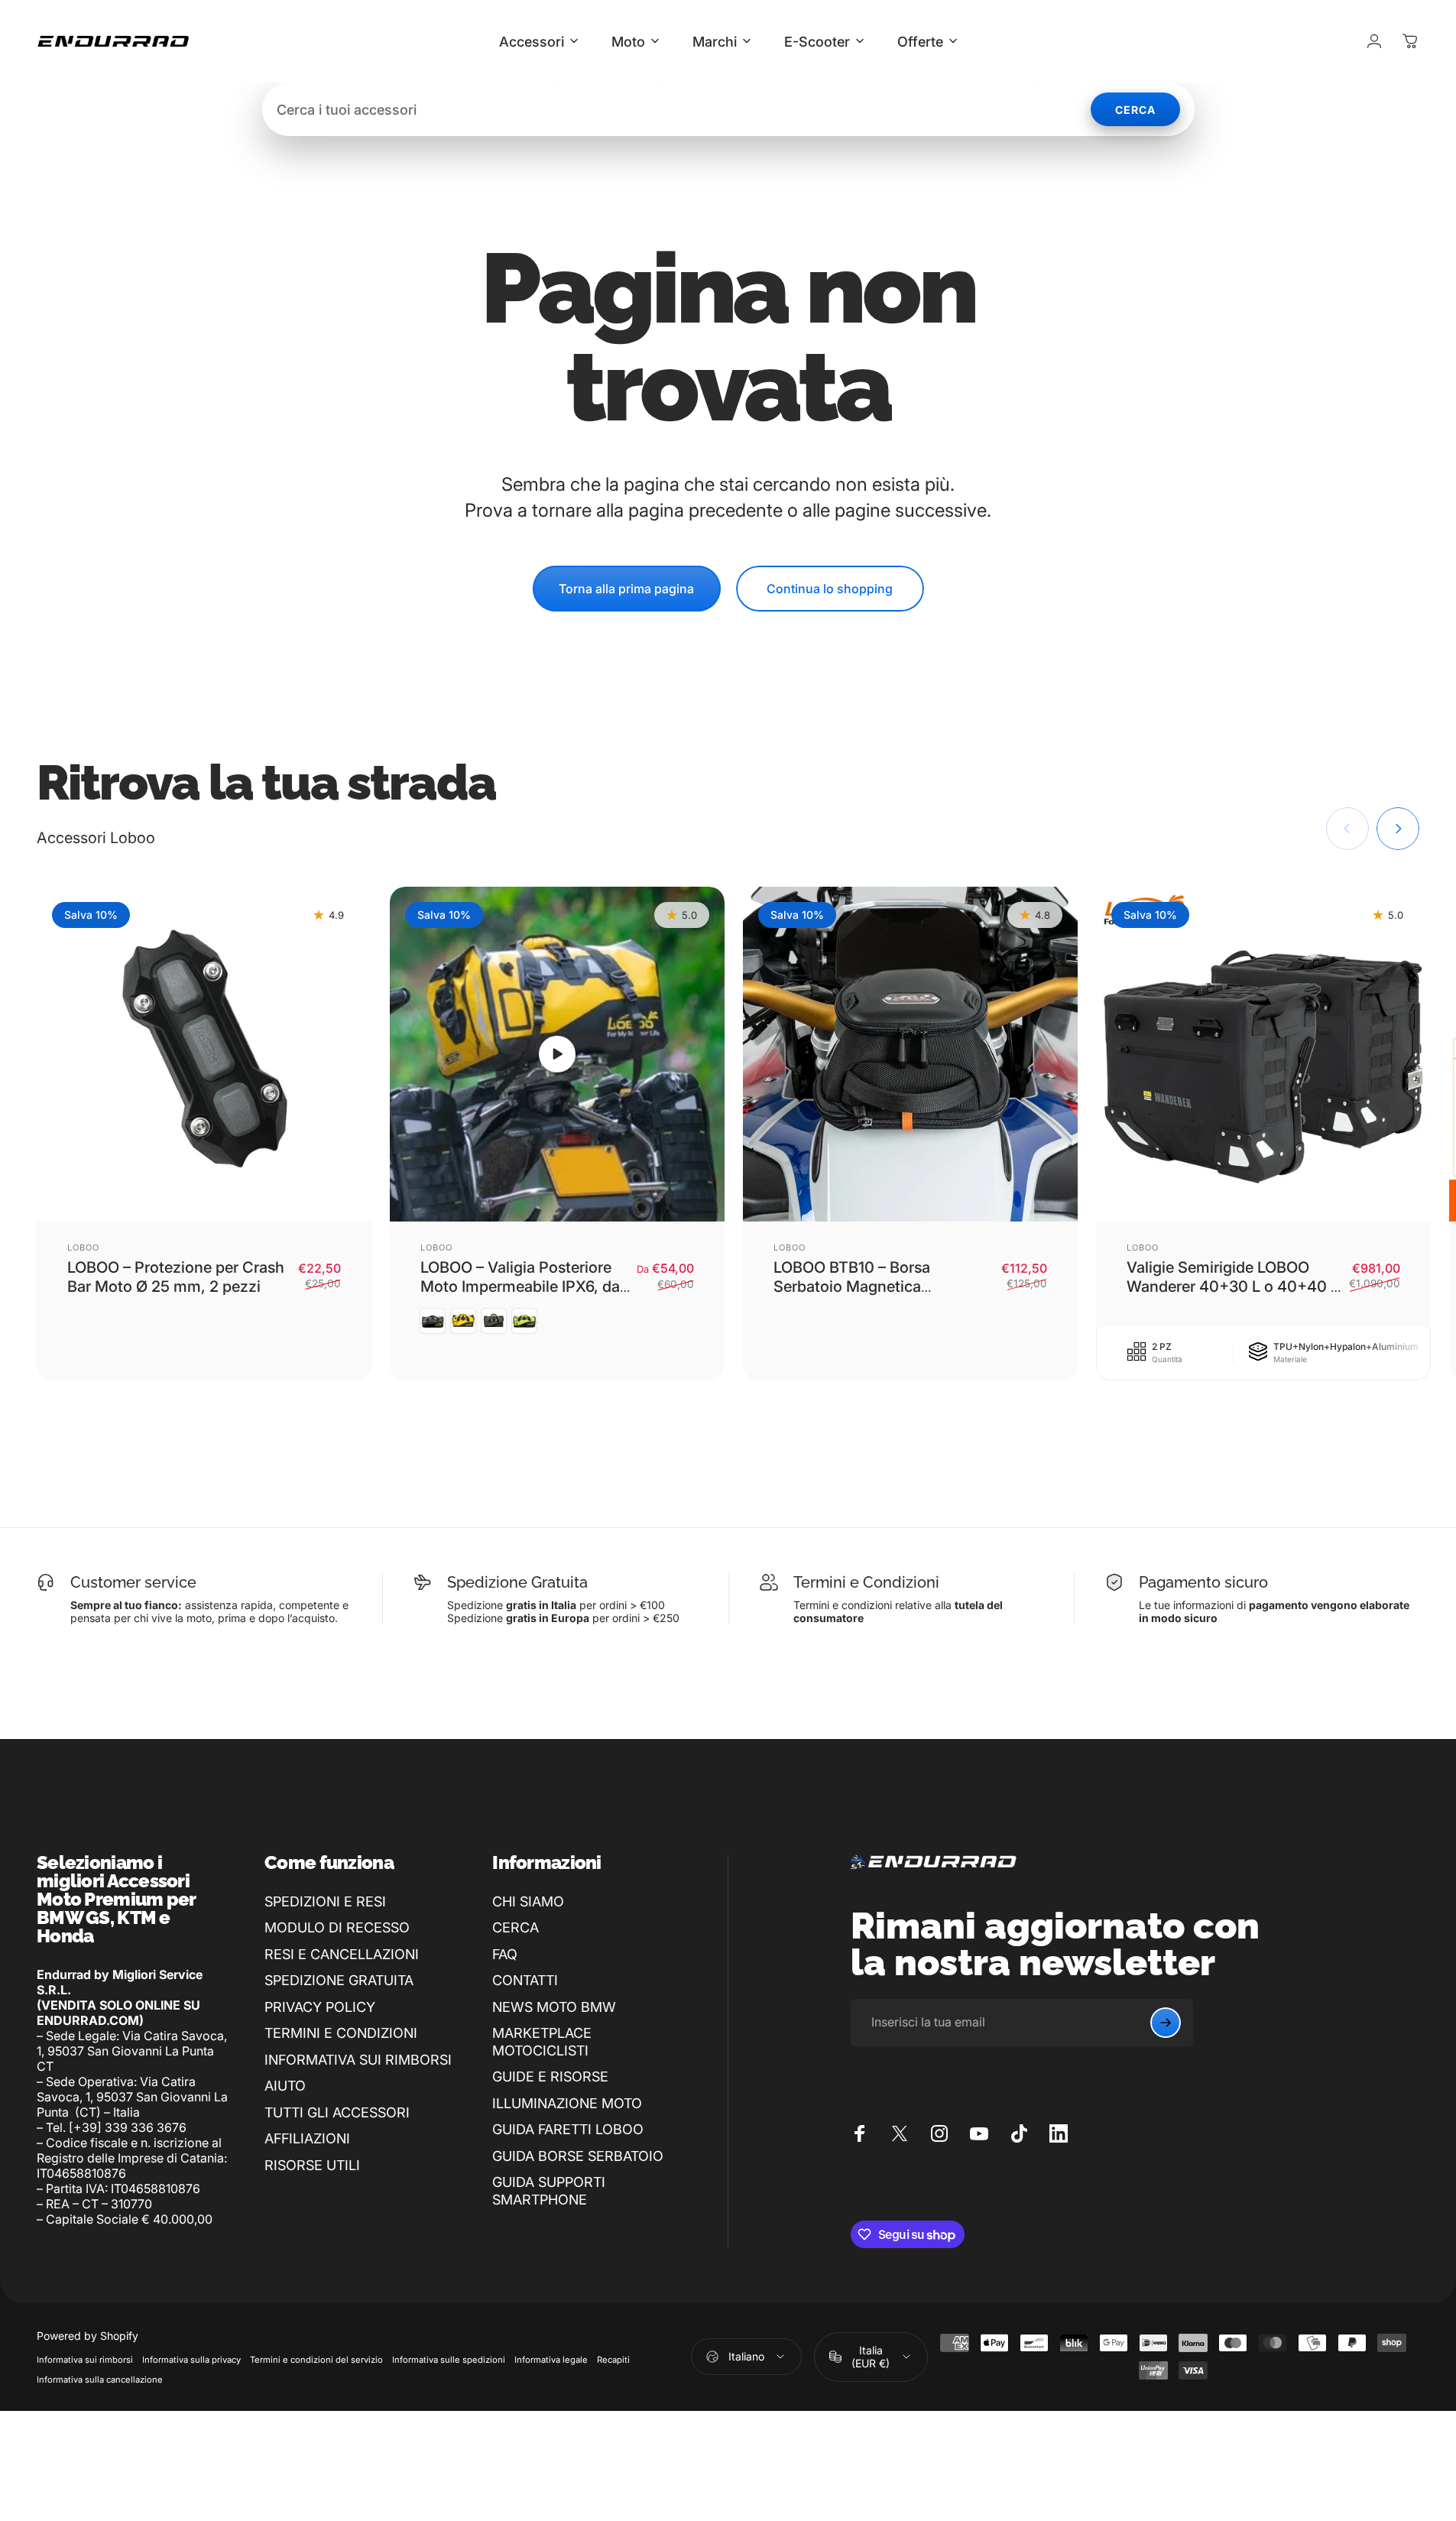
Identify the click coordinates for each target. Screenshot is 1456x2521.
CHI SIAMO (528, 1901)
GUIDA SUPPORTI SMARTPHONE (549, 2191)
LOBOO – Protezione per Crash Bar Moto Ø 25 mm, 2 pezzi (176, 1277)
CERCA (516, 1927)
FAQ (505, 1954)
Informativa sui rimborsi (85, 2360)
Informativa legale (551, 2360)
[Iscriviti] (1166, 2023)
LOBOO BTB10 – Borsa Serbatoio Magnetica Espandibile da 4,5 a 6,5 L (864, 1286)
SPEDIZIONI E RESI (325, 1901)
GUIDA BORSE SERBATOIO (578, 2156)
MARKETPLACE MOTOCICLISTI (542, 2042)
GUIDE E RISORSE (550, 2076)
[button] (557, 1054)
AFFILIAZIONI (307, 2138)
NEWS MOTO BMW (554, 2007)
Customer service (133, 1582)
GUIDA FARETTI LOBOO (568, 2129)
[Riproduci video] (557, 1054)
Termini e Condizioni (866, 1582)
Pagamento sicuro (1203, 1582)
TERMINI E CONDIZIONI (341, 2033)
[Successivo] (1398, 829)
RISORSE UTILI (312, 2165)
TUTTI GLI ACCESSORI (337, 2112)
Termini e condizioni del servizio (316, 2360)
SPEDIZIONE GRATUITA (339, 1980)
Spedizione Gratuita (517, 1582)
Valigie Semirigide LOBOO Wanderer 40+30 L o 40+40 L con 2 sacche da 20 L (1233, 1286)
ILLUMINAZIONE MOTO (567, 2103)
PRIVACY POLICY (320, 2007)
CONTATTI (525, 1980)
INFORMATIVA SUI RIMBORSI (358, 2060)
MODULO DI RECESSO (337, 1927)
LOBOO (84, 1248)
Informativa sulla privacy (191, 2360)
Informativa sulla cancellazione (100, 2380)
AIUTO (285, 2086)
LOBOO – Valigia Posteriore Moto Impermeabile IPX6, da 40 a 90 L (520, 1286)
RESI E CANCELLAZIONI (342, 1954)
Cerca (1135, 110)
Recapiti (613, 2360)
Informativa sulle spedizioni (449, 2360)
